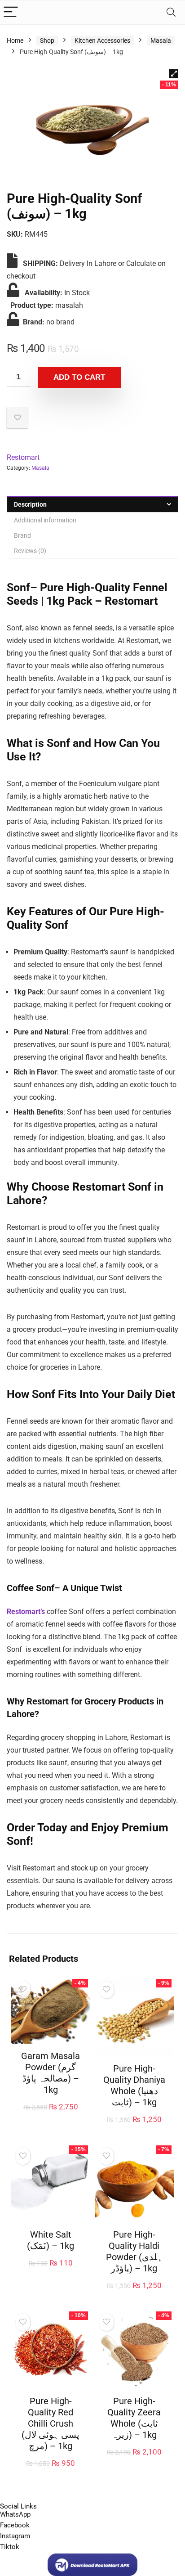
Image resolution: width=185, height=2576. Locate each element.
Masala (161, 40)
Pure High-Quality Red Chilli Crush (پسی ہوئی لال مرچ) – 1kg (51, 2423)
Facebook (15, 2525)
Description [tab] (30, 504)
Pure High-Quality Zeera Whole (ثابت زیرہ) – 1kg (134, 2418)
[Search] (171, 12)
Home (15, 40)
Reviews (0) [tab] (30, 551)
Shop (47, 40)
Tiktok (10, 2547)
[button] (174, 74)
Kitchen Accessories (102, 40)
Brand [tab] (22, 535)
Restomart (23, 457)
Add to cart (79, 377)
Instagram (15, 2536)
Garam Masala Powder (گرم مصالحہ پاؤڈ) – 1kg (51, 2073)
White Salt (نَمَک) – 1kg (51, 2240)
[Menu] (11, 12)
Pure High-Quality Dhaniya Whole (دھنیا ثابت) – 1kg (134, 2085)
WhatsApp (15, 2514)
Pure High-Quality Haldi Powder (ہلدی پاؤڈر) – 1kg (134, 2251)
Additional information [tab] (45, 520)
